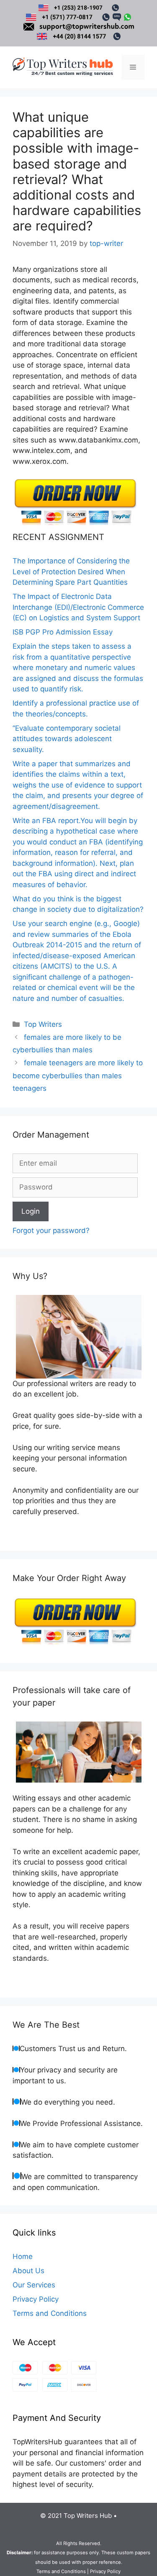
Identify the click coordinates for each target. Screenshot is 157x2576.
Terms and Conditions (50, 2313)
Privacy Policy (36, 2299)
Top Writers (43, 1024)
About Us (28, 2271)
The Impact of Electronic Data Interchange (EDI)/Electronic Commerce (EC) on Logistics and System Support (78, 607)
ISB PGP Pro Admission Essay (63, 632)
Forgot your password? (51, 1230)
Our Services (34, 2285)
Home (23, 2256)
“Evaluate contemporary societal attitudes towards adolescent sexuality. (67, 739)
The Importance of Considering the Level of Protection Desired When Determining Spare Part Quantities (71, 572)
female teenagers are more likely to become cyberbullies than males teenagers (78, 1076)
